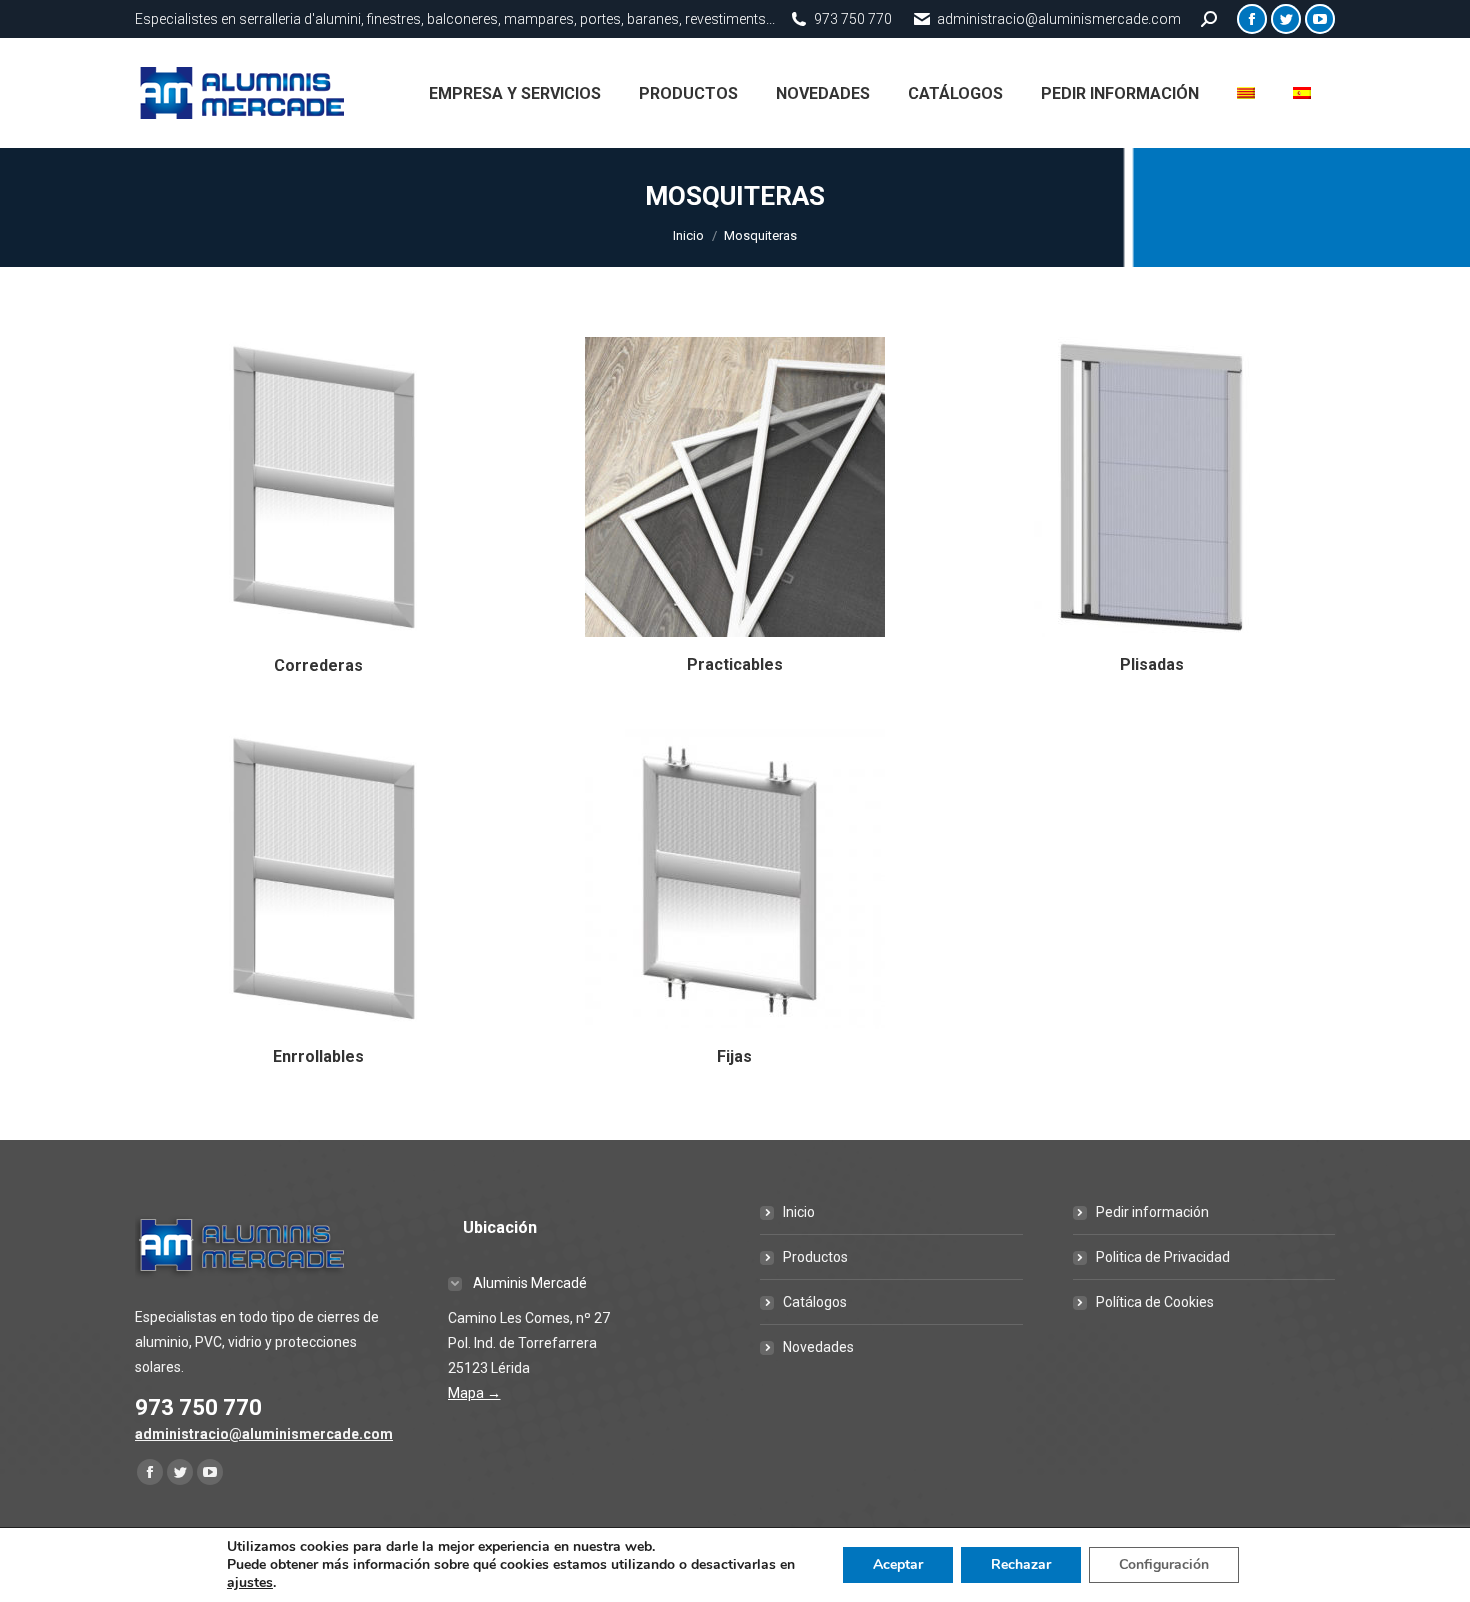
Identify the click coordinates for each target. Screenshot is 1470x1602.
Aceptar (898, 1564)
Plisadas (1152, 664)
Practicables (735, 664)
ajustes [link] (250, 1582)
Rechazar (1021, 1564)
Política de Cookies (1155, 1302)
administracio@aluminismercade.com (264, 1434)
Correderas (318, 665)
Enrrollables (318, 1056)
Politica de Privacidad (1163, 1257)
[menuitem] (515, 93)
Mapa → (474, 1393)
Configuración (1164, 1564)
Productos (815, 1257)
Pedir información (1152, 1212)
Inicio (799, 1212)
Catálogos (815, 1302)
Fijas (734, 1056)
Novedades (818, 1347)
